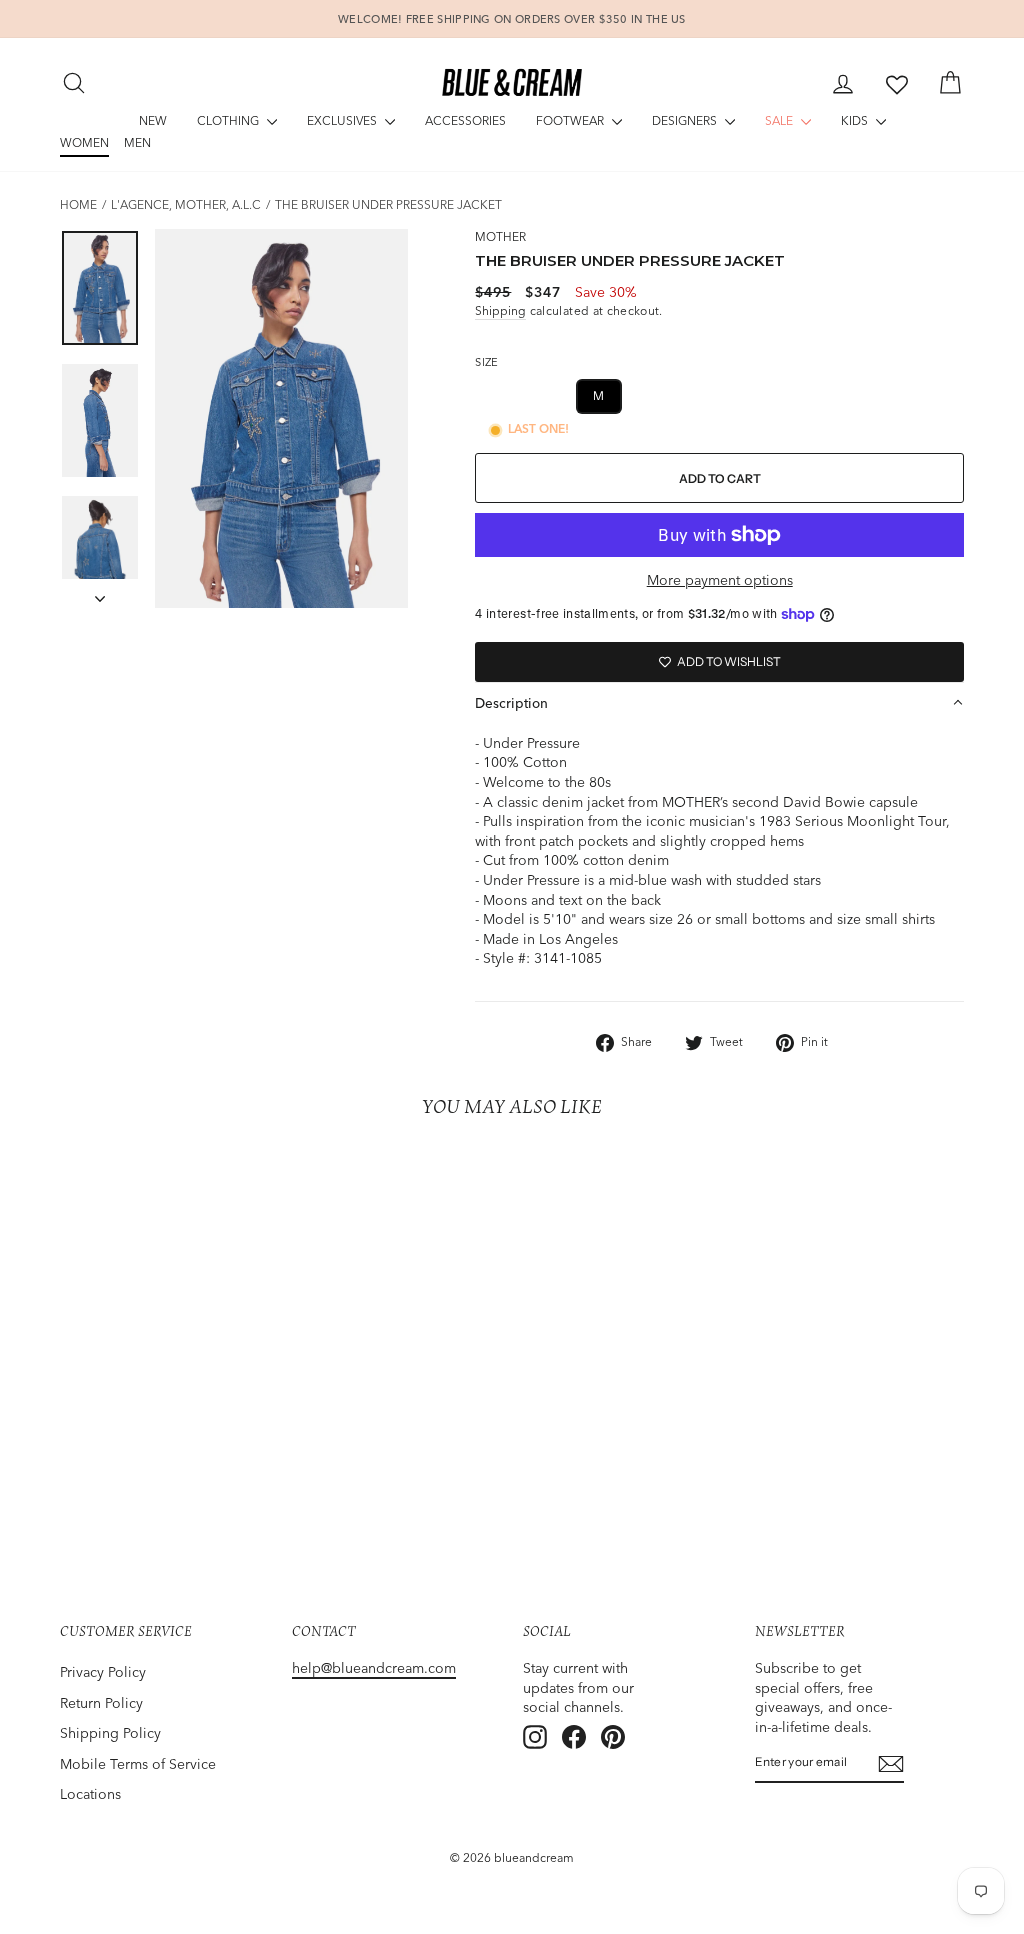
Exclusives (343, 120)
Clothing (229, 120)
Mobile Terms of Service (138, 1764)
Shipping (500, 310)
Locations (90, 1794)
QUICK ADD (165, 1426)
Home (78, 204)
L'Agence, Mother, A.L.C (186, 204)
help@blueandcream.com (374, 1668)
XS (502, 395)
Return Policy (101, 1703)
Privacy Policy (103, 1672)
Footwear (571, 120)
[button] (719, 703)
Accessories (465, 120)
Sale (780, 120)
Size (486, 362)
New (153, 120)
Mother (500, 236)
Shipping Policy (110, 1733)
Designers (686, 120)
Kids (856, 120)
